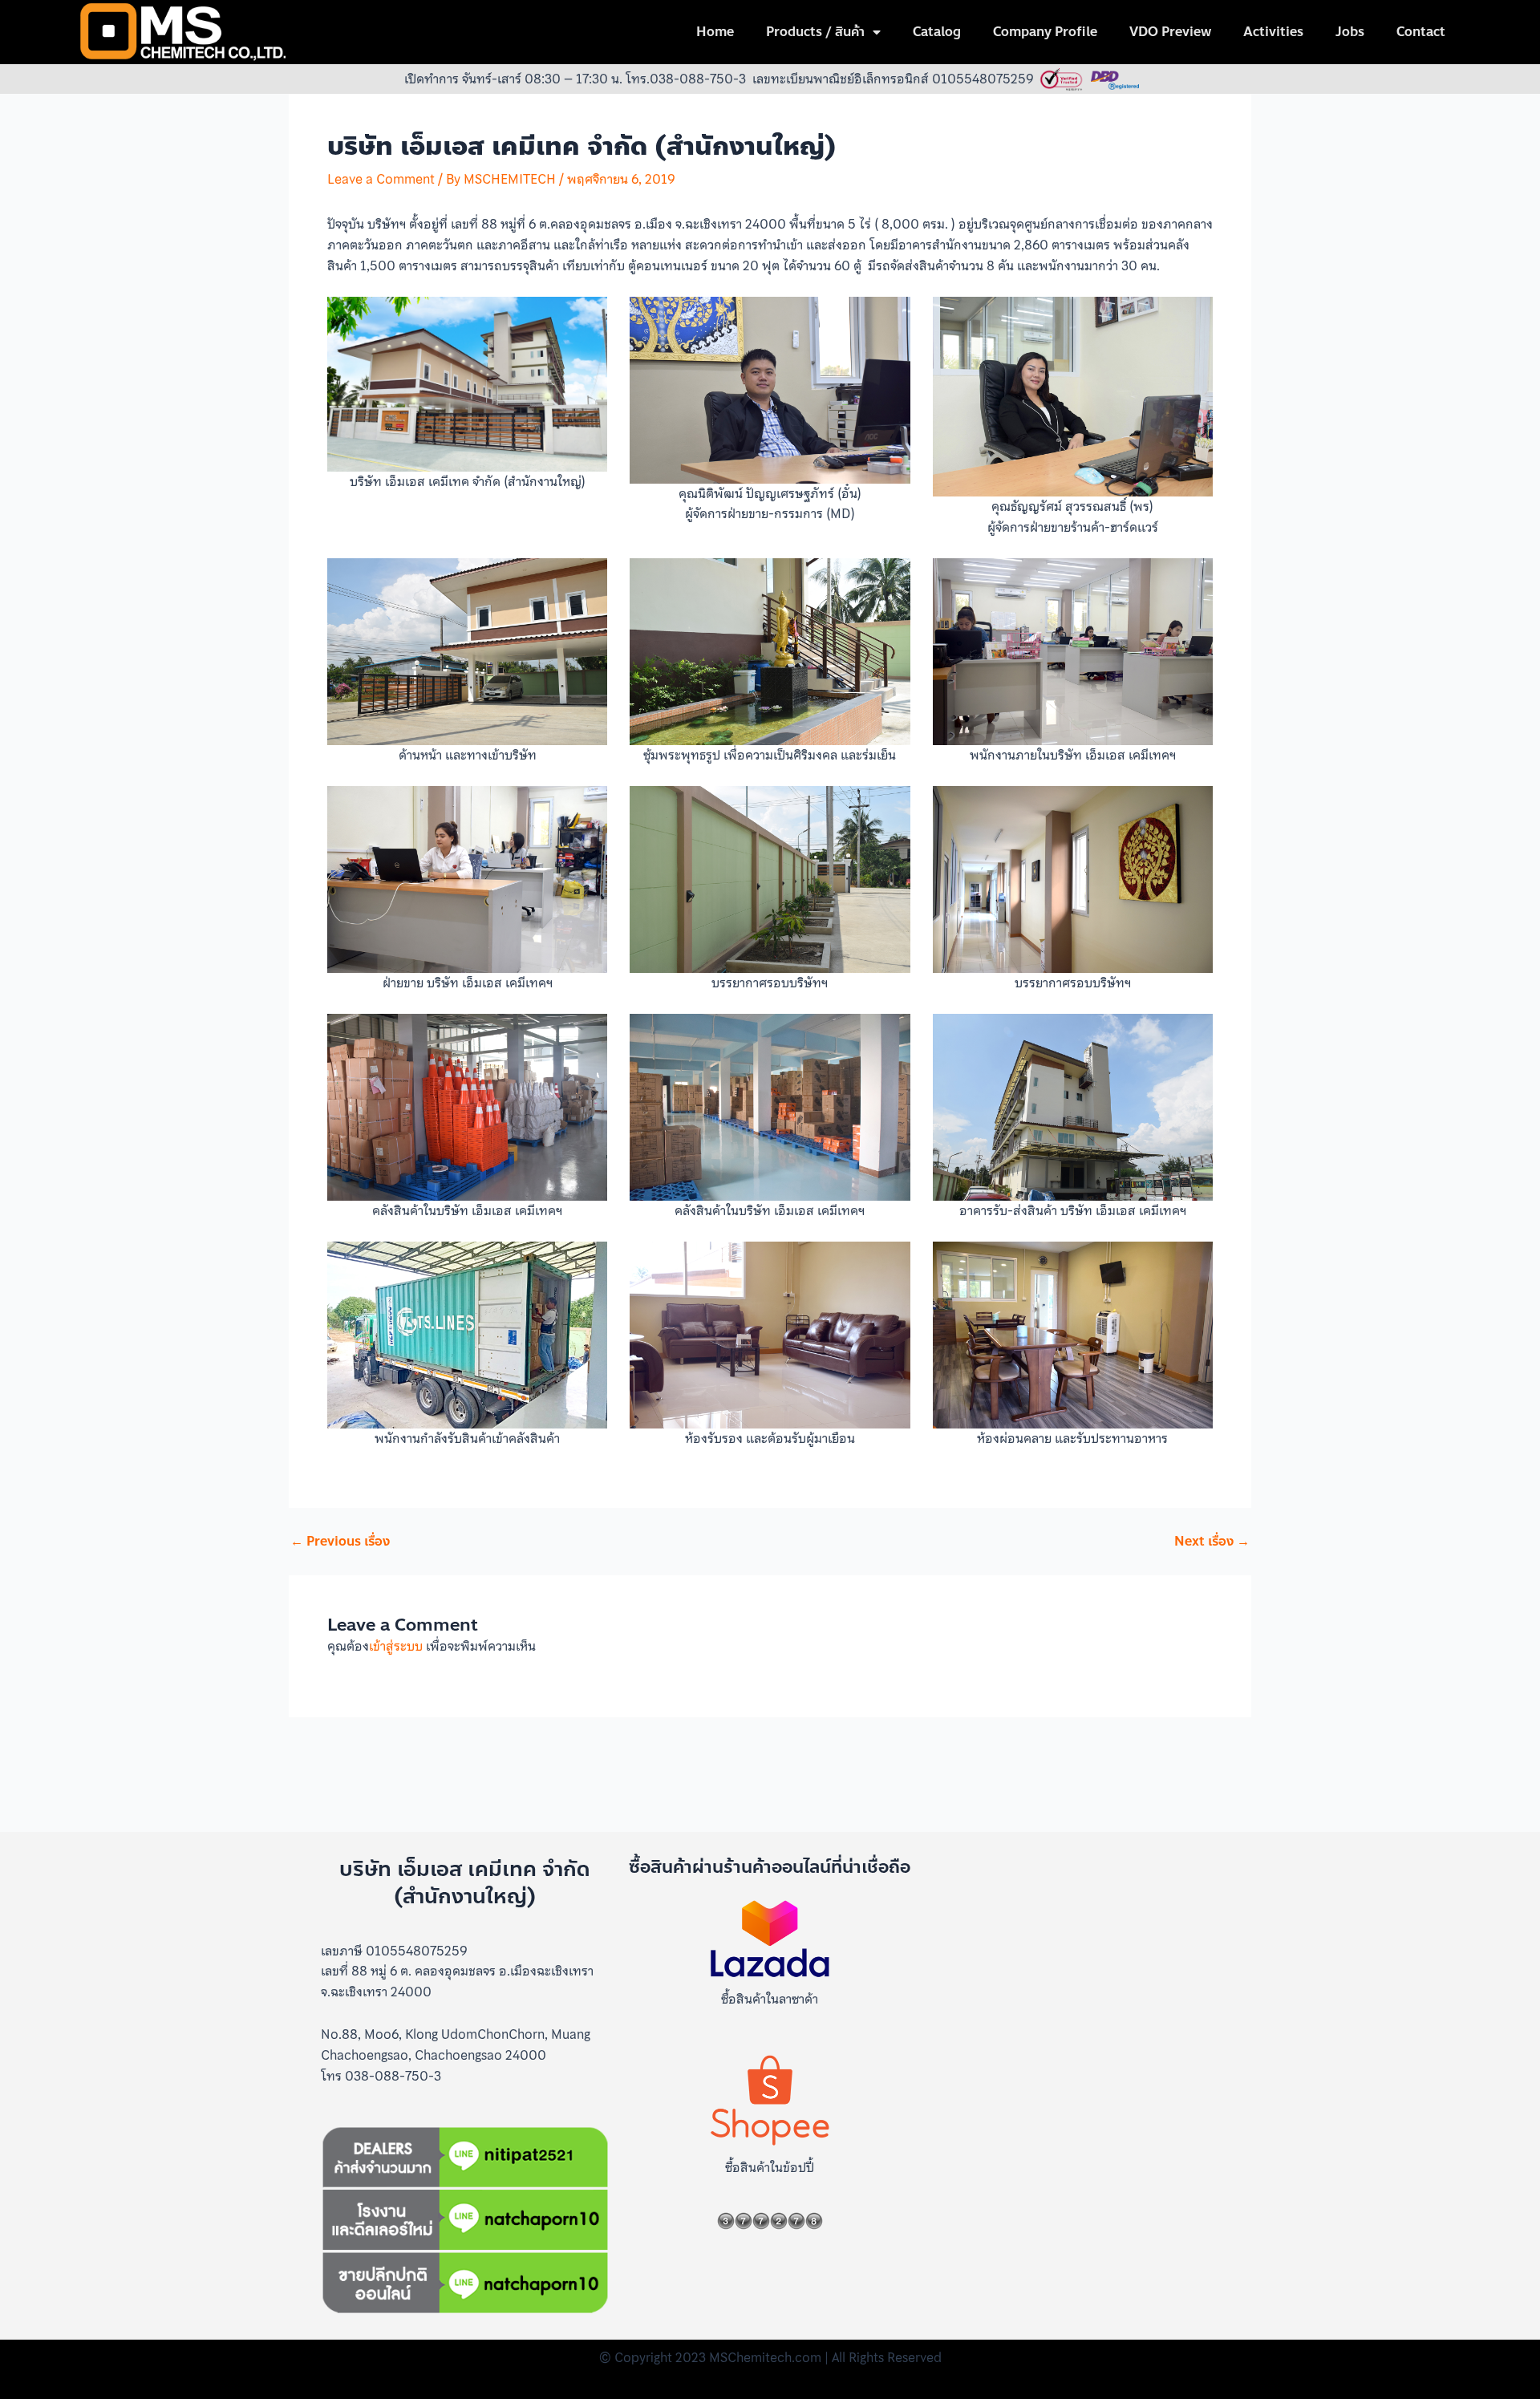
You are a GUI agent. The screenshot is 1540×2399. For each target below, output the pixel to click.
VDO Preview (1170, 32)
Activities (1273, 32)
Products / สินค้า (815, 32)
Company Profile (1045, 32)
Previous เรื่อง (340, 1542)
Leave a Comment (381, 179)
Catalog (937, 32)
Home (715, 32)
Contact (1421, 32)
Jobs (1350, 32)
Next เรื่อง (1212, 1542)
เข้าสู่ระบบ (396, 1646)
